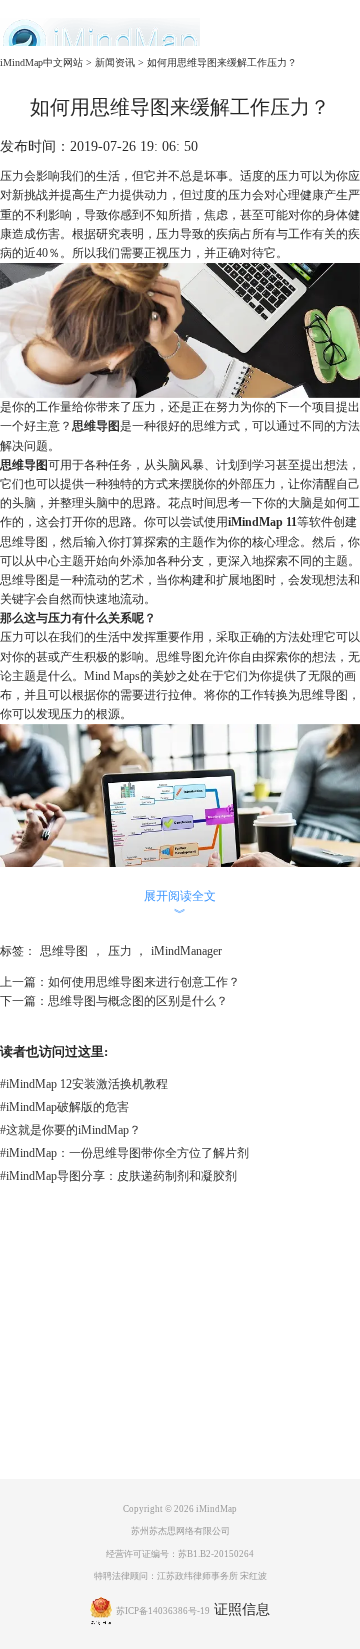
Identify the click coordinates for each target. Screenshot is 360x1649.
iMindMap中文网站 (41, 62)
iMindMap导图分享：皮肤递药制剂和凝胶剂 (118, 1176)
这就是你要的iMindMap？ (70, 1130)
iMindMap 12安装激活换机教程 (84, 1084)
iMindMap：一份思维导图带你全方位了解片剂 (124, 1153)
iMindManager (186, 951)
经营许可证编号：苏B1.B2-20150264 (180, 1554)
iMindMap (216, 1509)
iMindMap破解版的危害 (64, 1107)
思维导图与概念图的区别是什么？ (138, 1001)
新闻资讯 (115, 62)
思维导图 (96, 426)
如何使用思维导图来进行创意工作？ (144, 982)
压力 (120, 951)
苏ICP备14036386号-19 (163, 1611)
